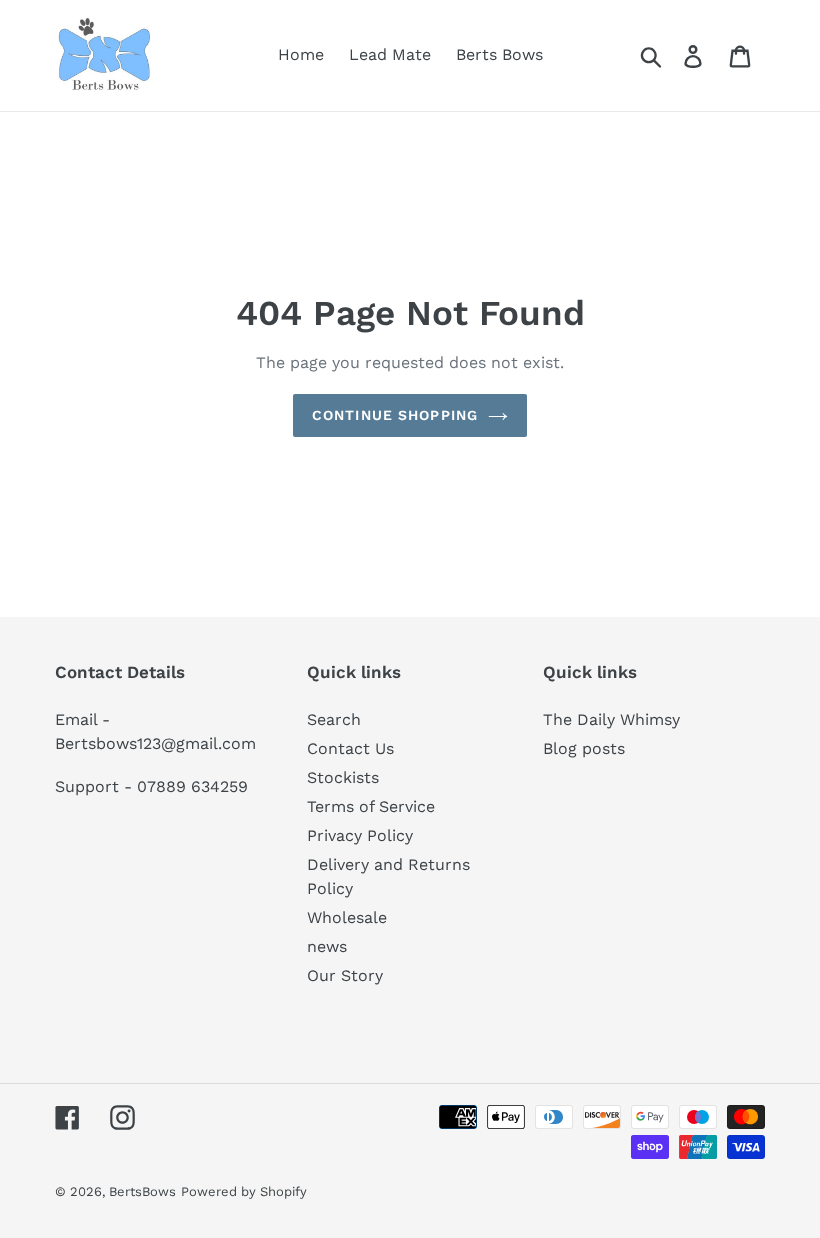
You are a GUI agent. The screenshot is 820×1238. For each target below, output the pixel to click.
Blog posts (584, 748)
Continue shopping (395, 415)
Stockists (343, 777)
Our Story (345, 975)
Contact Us (350, 748)
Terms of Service (371, 806)
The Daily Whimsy (611, 719)
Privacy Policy (360, 835)
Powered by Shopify (244, 1191)
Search (334, 719)
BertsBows (142, 1191)
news (327, 946)
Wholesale (347, 917)
